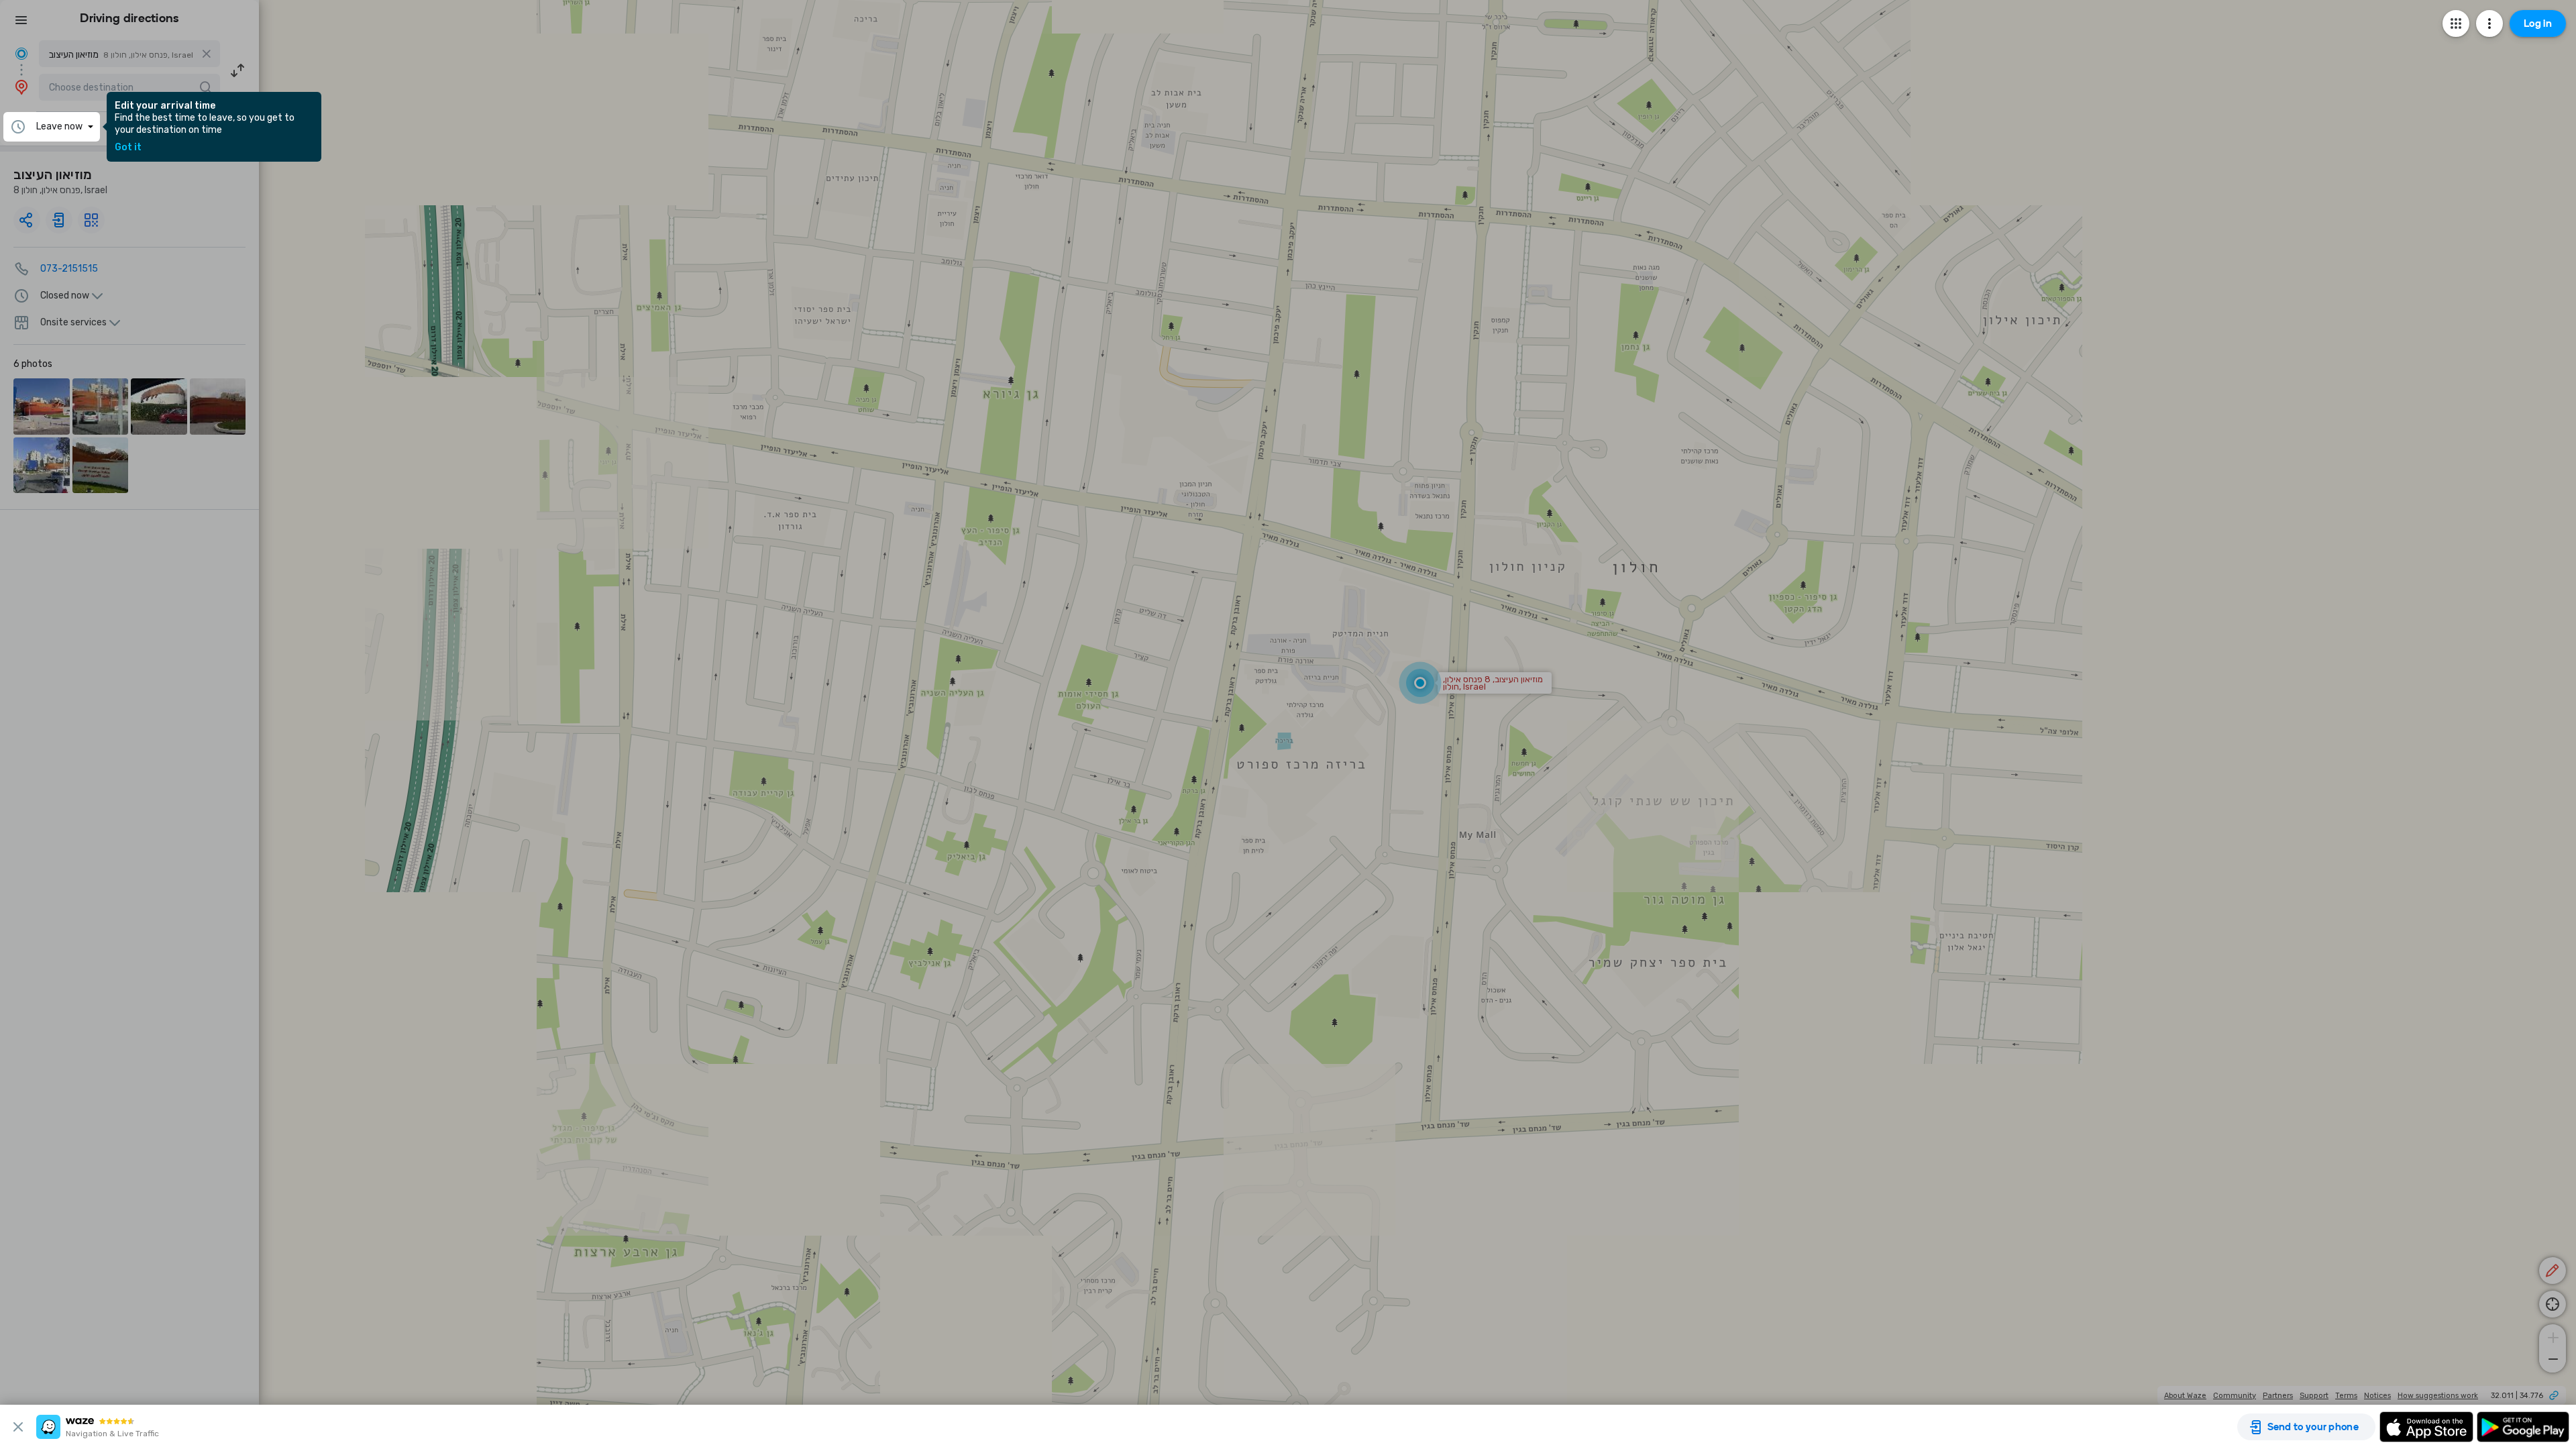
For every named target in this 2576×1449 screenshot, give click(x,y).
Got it (128, 148)
